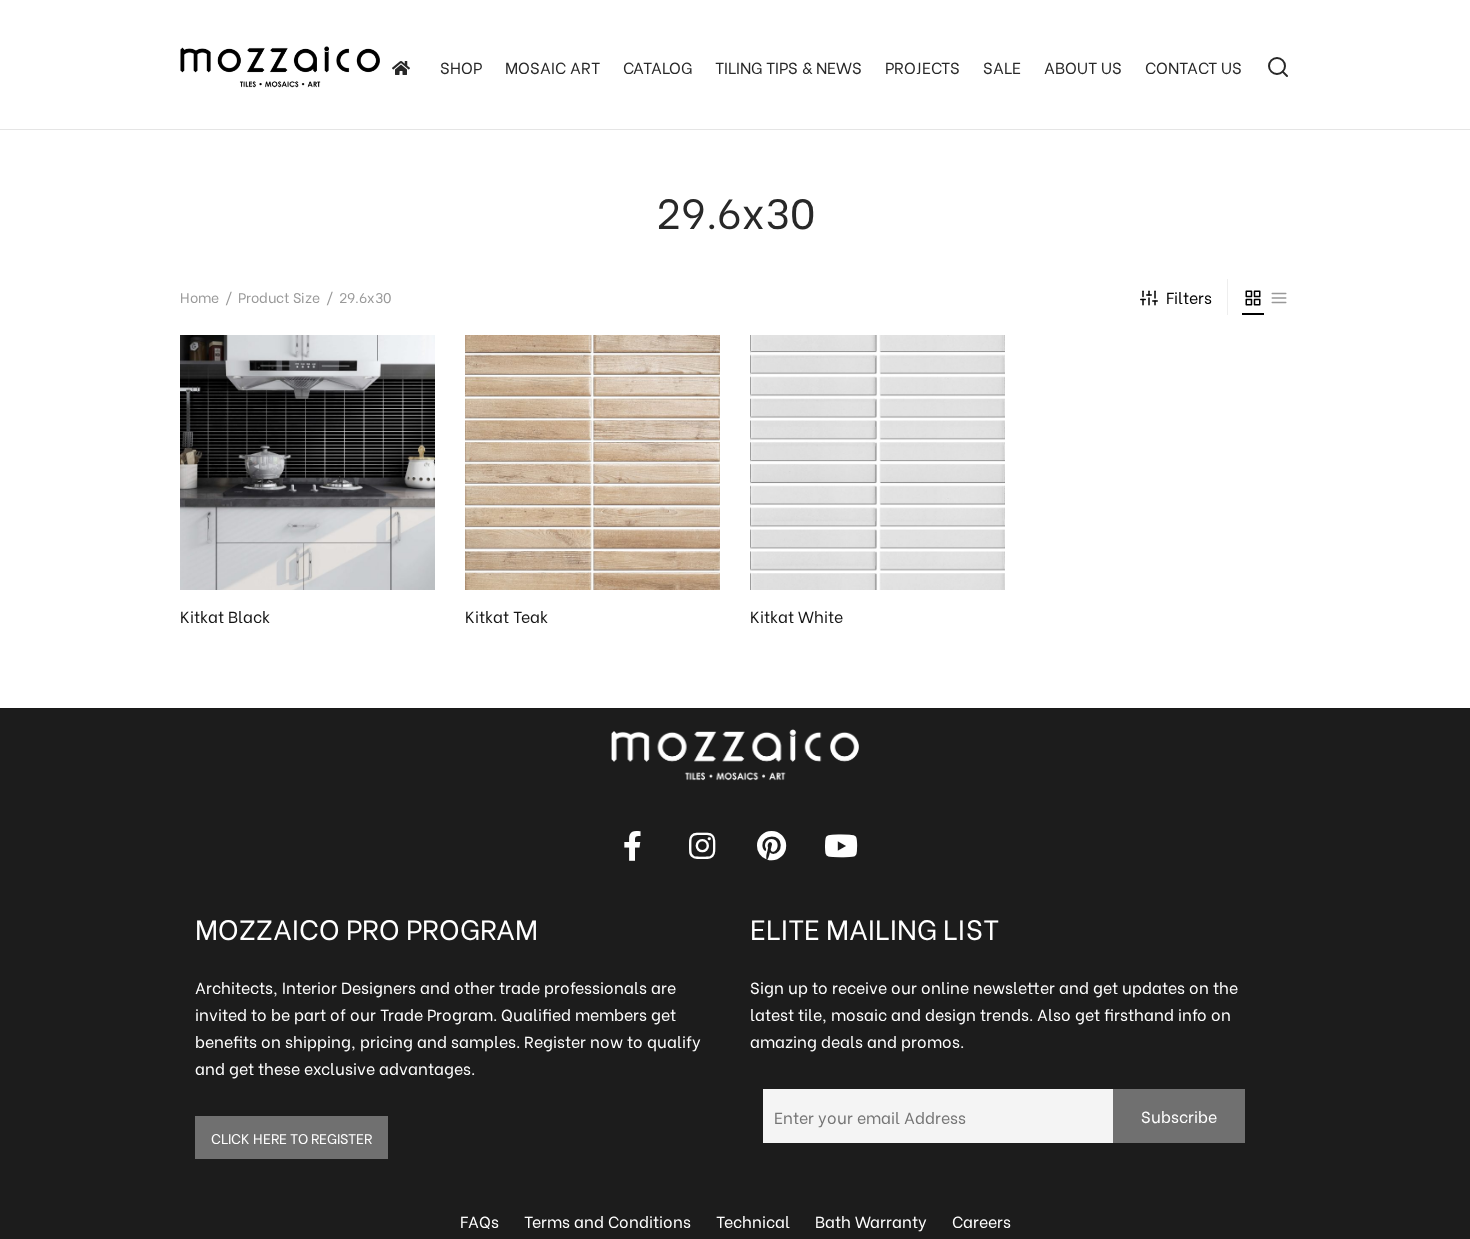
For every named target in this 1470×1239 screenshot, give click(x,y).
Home (199, 296)
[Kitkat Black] (307, 462)
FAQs (479, 1220)
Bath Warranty (871, 1220)
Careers (981, 1220)
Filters (1189, 296)
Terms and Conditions (607, 1220)
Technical (753, 1220)
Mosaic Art (552, 66)
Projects (922, 66)
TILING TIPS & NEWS (788, 66)
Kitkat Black (225, 615)
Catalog (657, 66)
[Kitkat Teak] (592, 462)
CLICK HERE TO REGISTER (291, 1137)
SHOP (461, 66)
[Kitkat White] (877, 462)
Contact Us (1193, 66)
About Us (1083, 66)
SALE (1002, 66)
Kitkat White (796, 615)
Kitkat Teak (506, 615)
